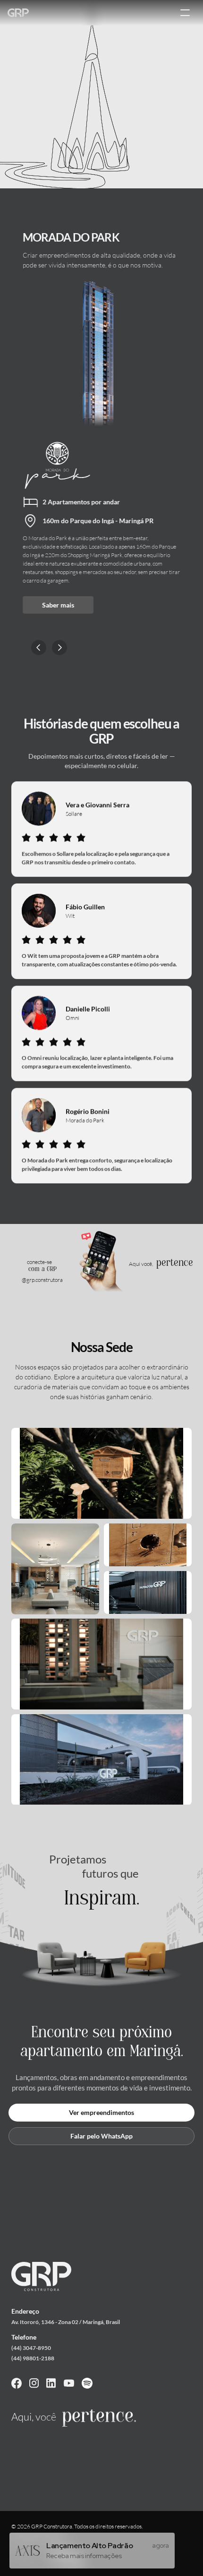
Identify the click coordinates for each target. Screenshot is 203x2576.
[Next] (59, 648)
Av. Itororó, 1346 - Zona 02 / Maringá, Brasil (66, 2322)
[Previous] (39, 648)
